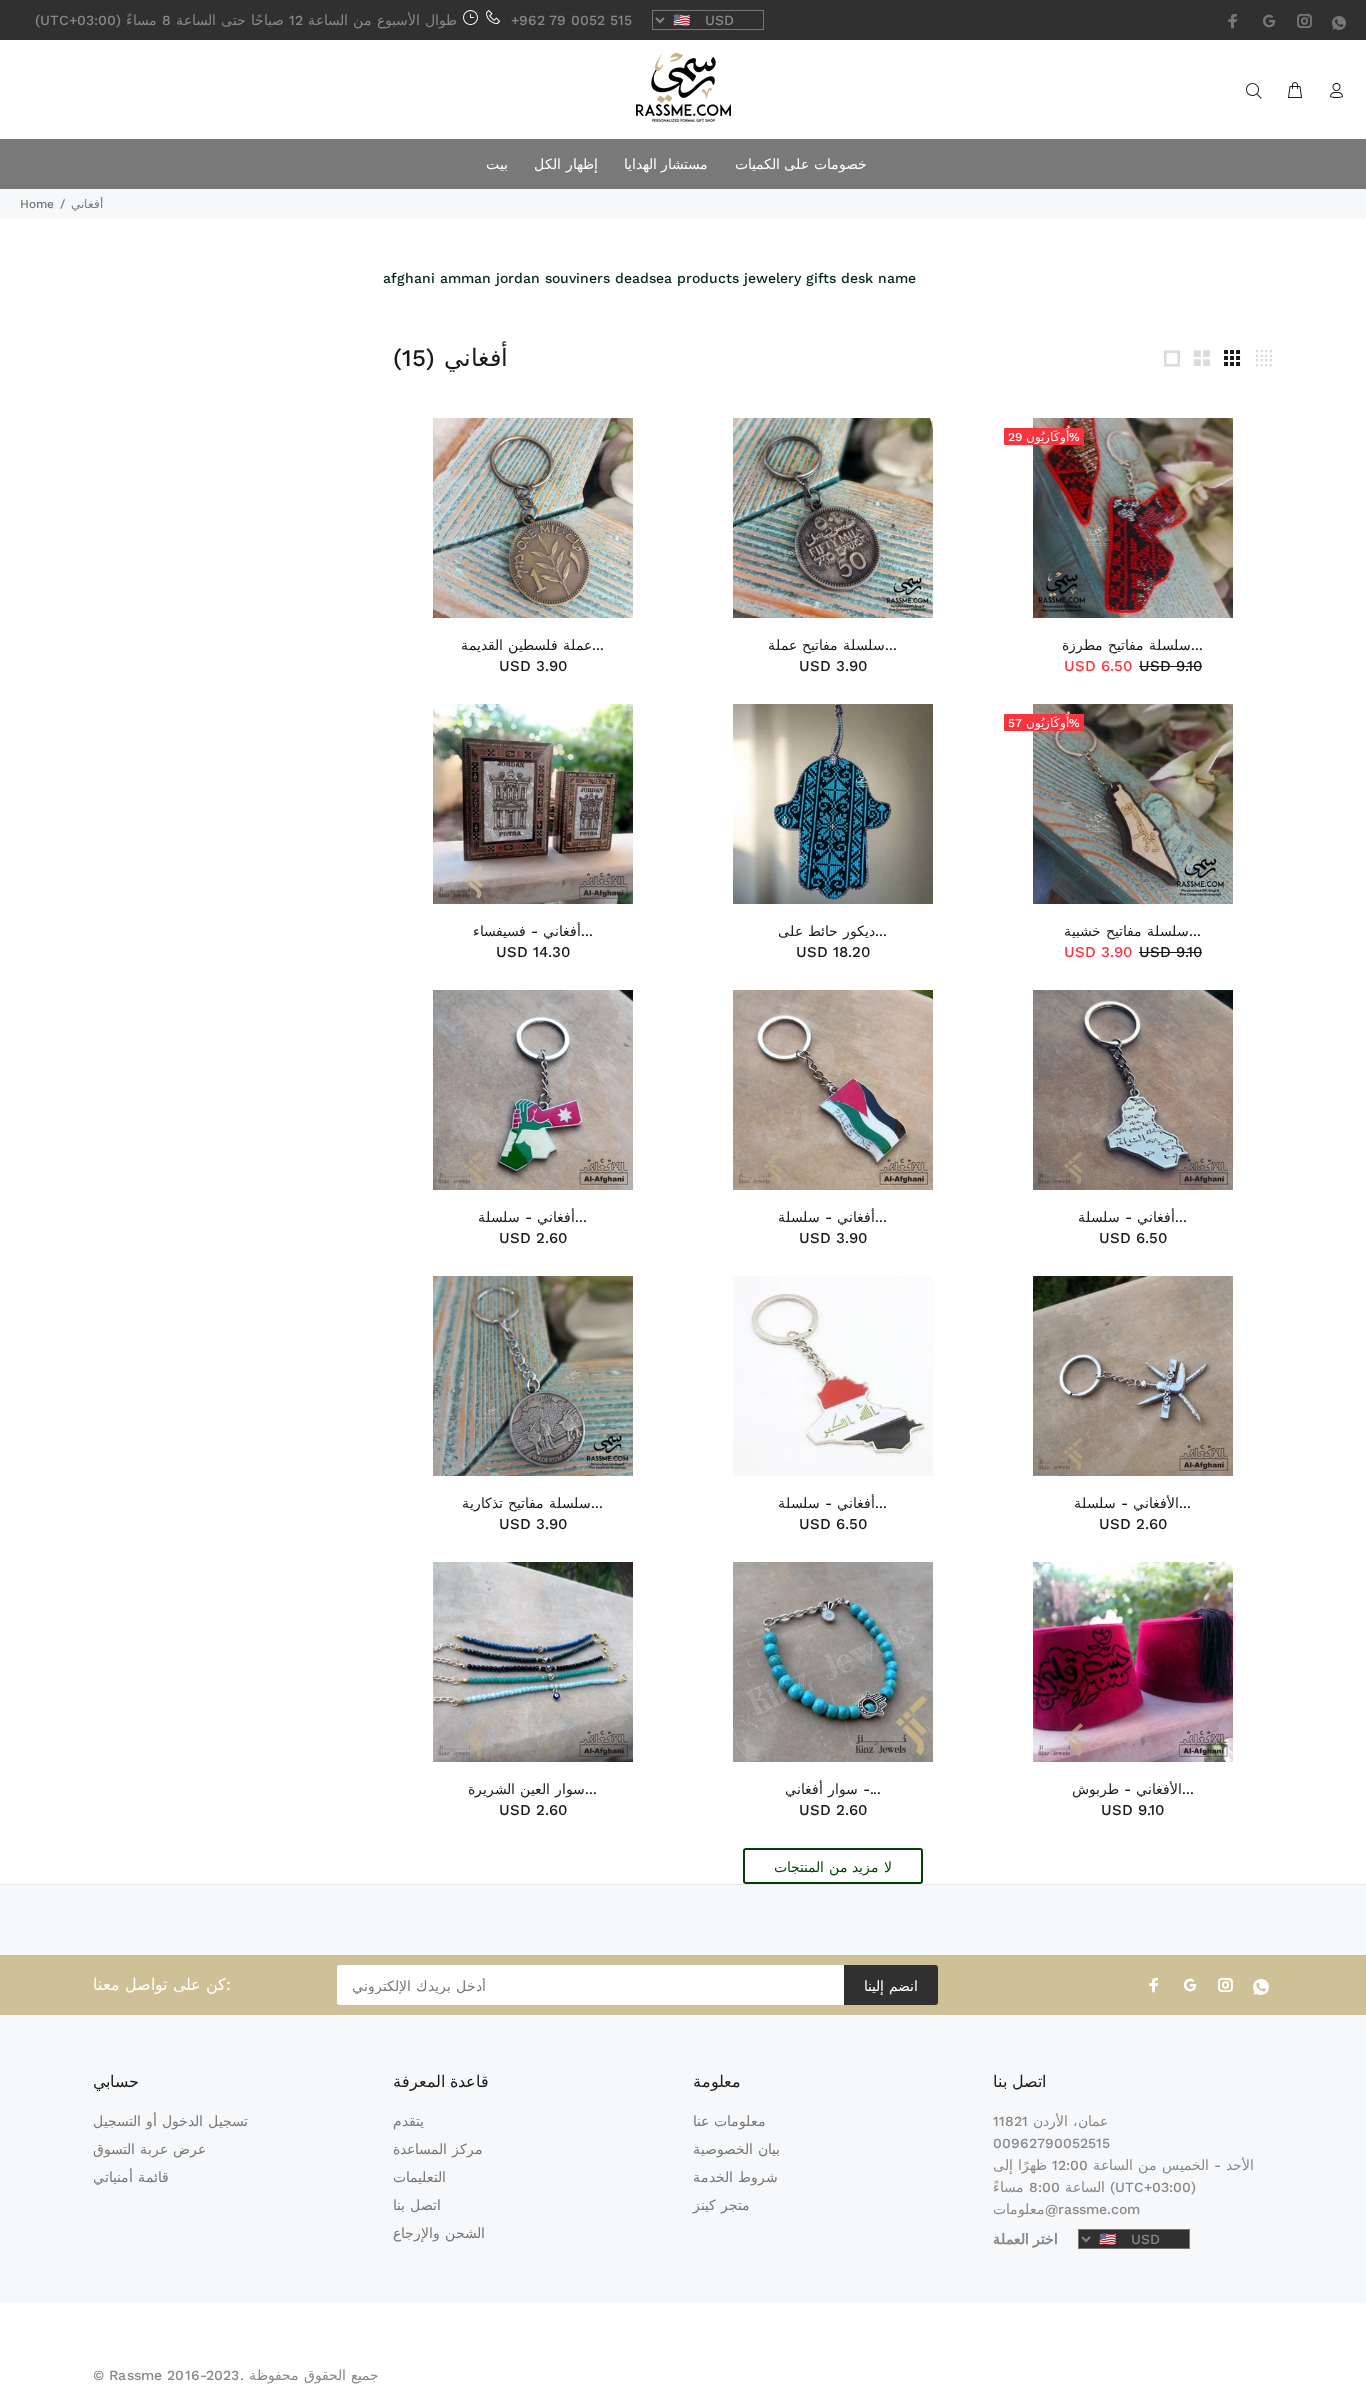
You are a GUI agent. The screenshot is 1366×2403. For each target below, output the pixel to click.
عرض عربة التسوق (149, 2149)
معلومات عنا (729, 2121)
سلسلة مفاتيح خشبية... (1132, 931)
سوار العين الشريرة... (532, 1789)
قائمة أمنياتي (131, 2177)
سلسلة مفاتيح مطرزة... (1132, 645)
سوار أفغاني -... (833, 1789)
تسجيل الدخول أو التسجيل (170, 2121)
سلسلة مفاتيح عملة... (832, 645)
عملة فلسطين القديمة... (532, 645)
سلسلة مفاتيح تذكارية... (532, 1503)
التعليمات (419, 2177)
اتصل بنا (417, 2205)
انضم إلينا (890, 1986)
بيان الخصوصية (736, 2149)
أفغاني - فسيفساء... (533, 931)
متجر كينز (721, 2205)
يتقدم (408, 2121)
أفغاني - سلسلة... (532, 1217)
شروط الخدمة (735, 2177)
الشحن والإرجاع (439, 2233)
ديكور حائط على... (832, 931)
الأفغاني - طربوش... (1133, 1789)
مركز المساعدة (438, 2149)
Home (37, 204)
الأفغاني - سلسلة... (1132, 1503)
